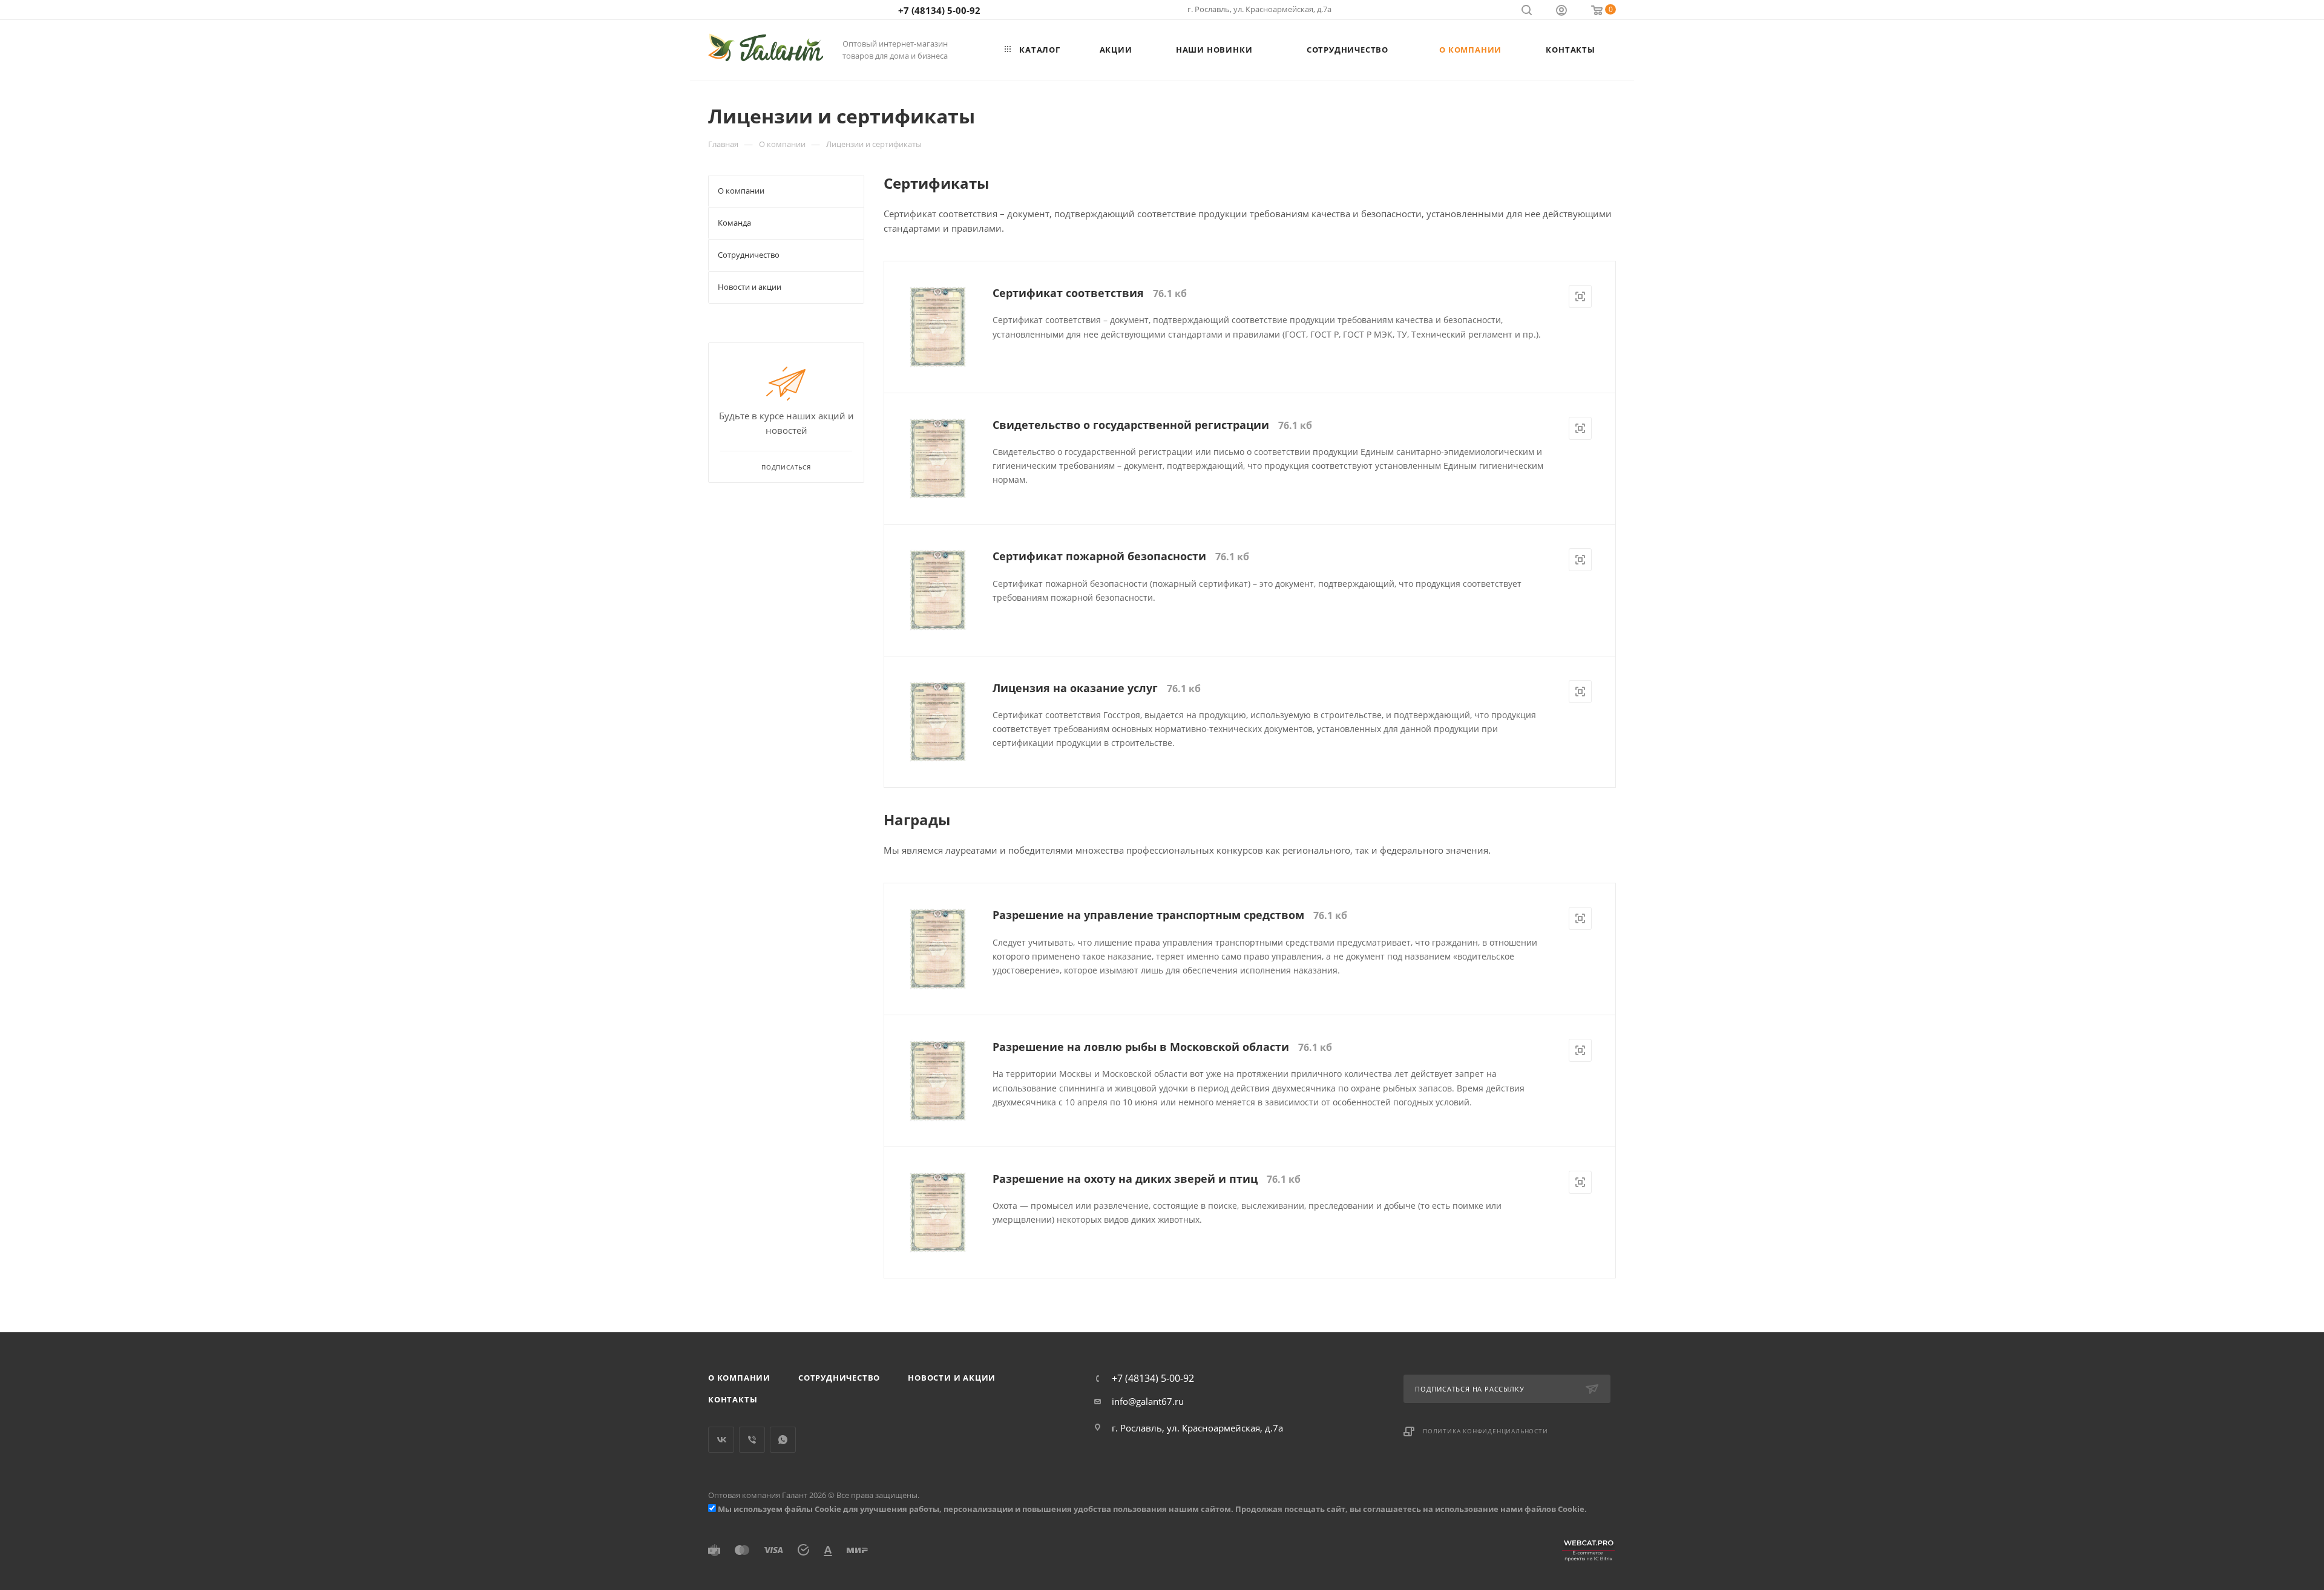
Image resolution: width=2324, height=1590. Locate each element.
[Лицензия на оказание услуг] (938, 722)
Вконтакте (721, 1440)
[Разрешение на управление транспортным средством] (938, 949)
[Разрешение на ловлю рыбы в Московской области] (938, 1081)
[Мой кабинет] (1561, 11)
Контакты (733, 1399)
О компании (739, 1378)
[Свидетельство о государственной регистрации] (938, 459)
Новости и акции (952, 1378)
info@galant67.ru (1148, 1401)
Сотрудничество (839, 1378)
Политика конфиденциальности (1485, 1431)
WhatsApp (783, 1440)
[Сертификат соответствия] (938, 327)
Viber (752, 1440)
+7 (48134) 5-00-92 (939, 10)
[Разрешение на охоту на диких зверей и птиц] (938, 1213)
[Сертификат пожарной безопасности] (938, 590)
